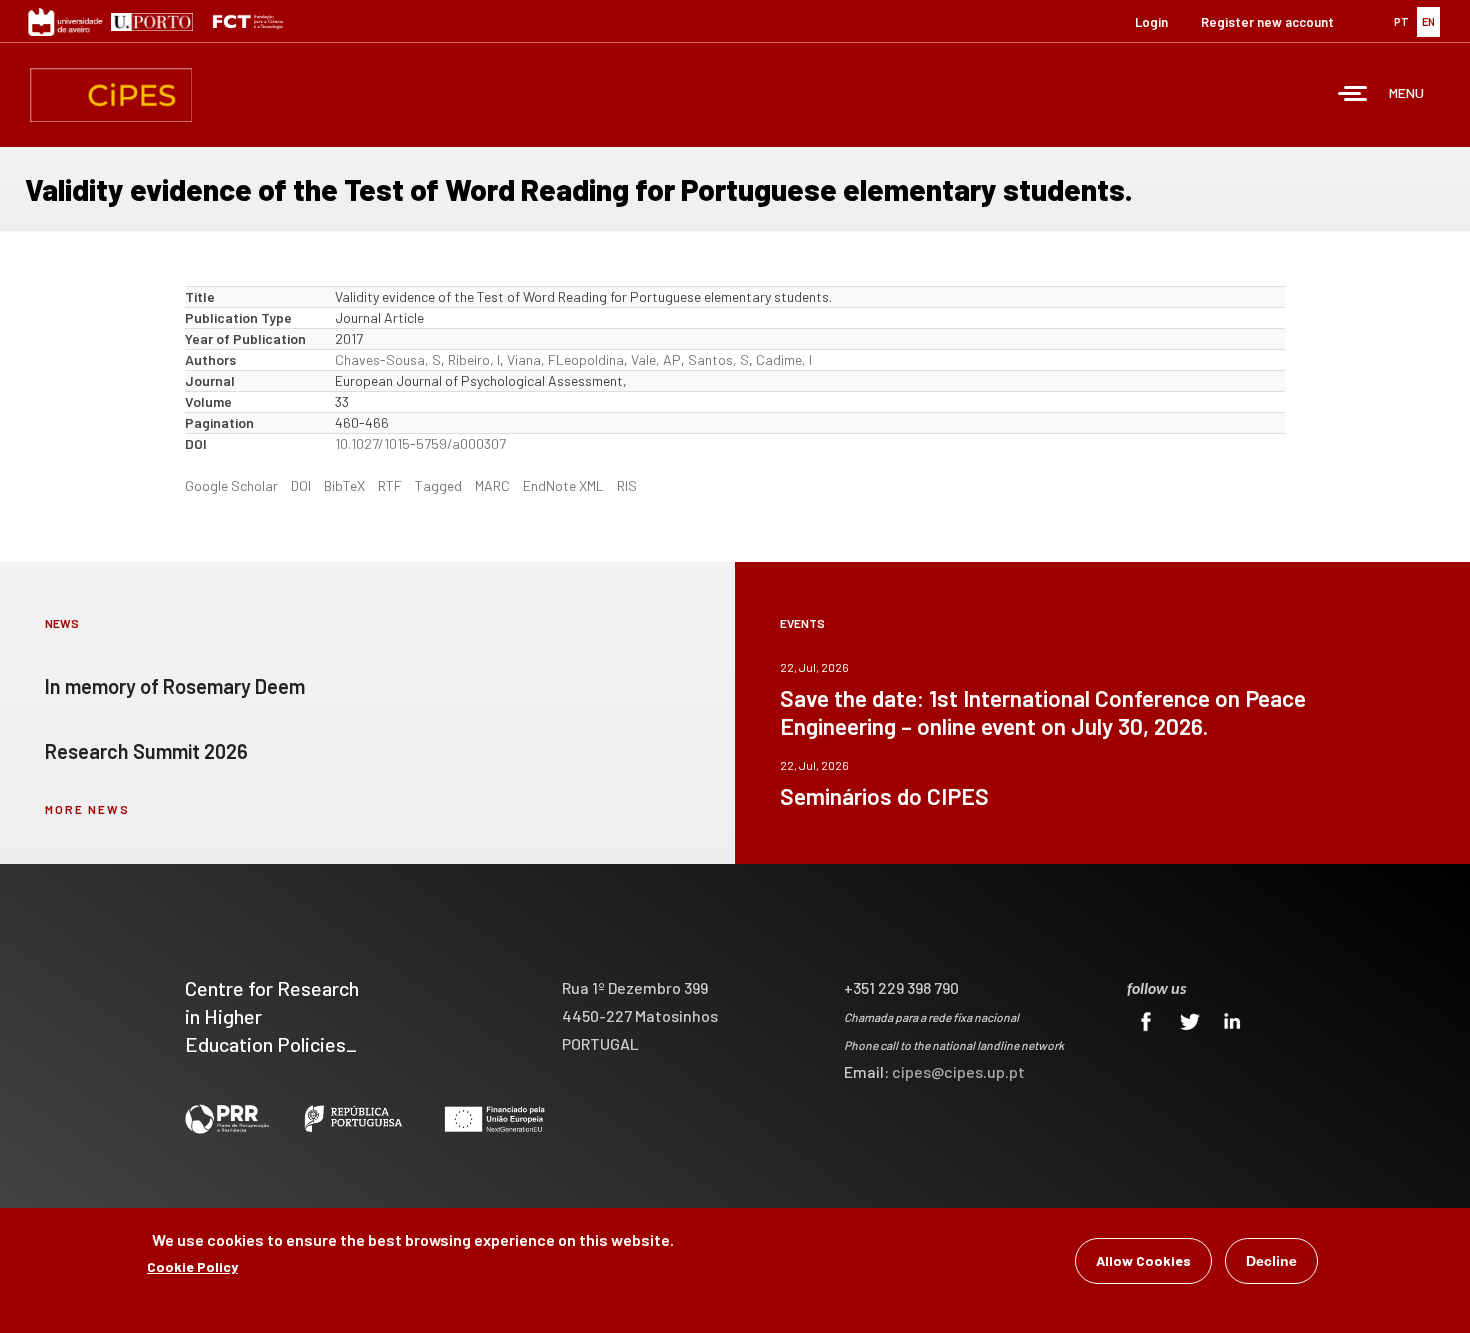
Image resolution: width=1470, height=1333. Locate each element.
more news (87, 809)
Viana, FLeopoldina (565, 359)
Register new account (1267, 22)
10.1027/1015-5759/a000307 (420, 443)
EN (1428, 21)
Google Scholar (231, 485)
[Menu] (1353, 95)
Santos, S (718, 359)
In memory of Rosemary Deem (175, 686)
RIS (627, 485)
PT (1401, 21)
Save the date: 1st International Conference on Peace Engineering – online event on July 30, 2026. (1043, 712)
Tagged (438, 485)
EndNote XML (563, 485)
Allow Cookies (1143, 1260)
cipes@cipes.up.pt (958, 1071)
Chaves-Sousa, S (388, 359)
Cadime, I (784, 359)
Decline (1271, 1261)
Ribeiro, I (474, 359)
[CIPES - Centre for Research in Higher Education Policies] (111, 95)
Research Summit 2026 (146, 751)
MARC (492, 485)
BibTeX (344, 485)
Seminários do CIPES (884, 796)
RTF (390, 485)
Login (1151, 22)
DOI (301, 485)
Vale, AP (656, 359)
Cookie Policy (192, 1266)
